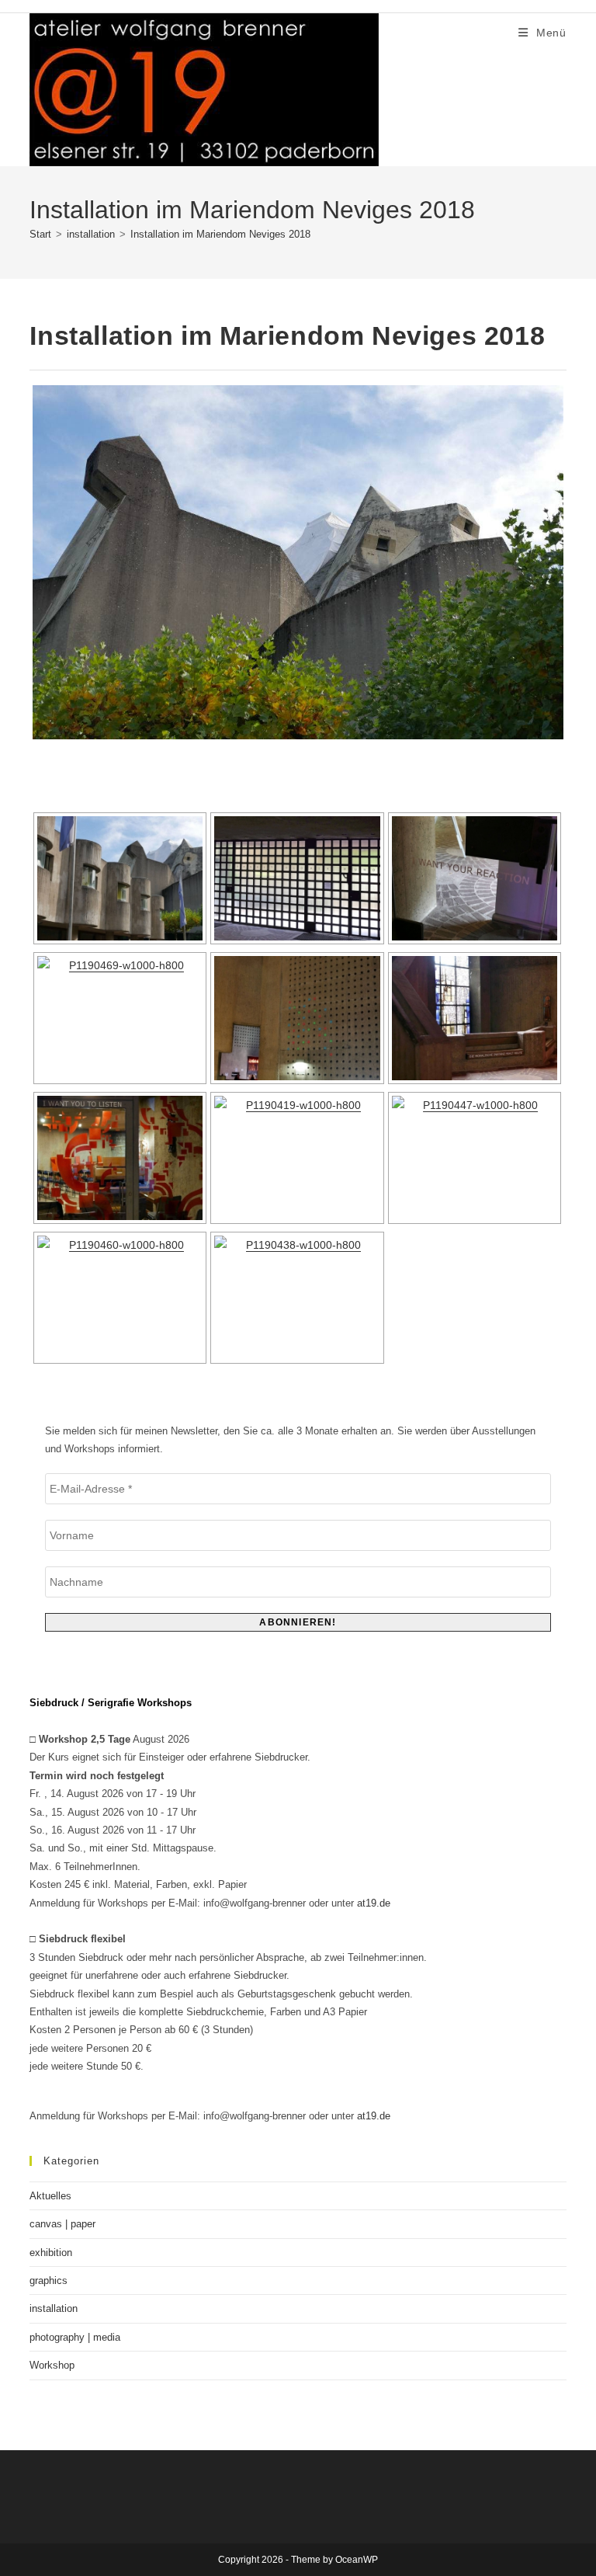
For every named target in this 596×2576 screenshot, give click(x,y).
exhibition (51, 2253)
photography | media (75, 2337)
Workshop (52, 2365)
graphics (49, 2281)
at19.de (374, 1903)
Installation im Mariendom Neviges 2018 (220, 234)
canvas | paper (62, 2224)
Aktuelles (50, 2196)
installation (54, 2308)
